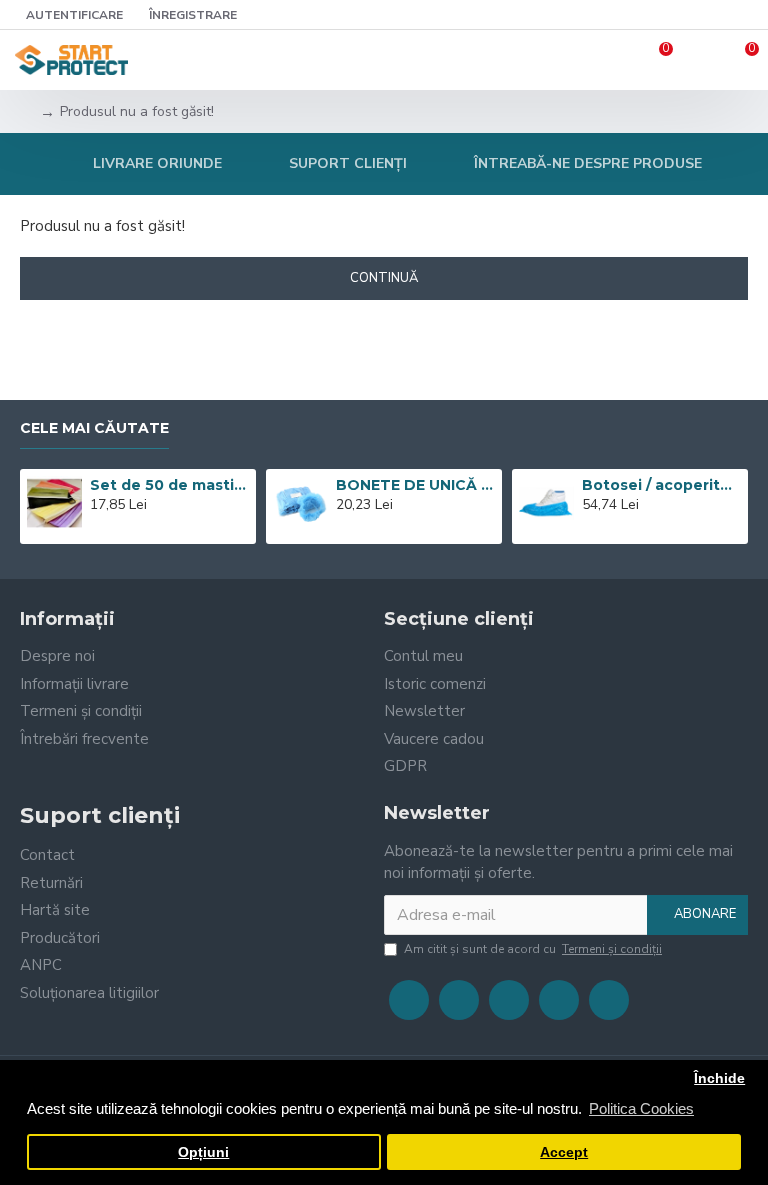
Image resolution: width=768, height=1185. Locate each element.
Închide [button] (719, 1078)
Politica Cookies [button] (641, 1108)
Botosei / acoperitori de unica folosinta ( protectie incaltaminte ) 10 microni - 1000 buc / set (661, 485)
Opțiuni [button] (203, 1152)
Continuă (384, 278)
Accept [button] (564, 1152)
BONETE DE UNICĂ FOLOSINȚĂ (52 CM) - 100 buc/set (415, 485)
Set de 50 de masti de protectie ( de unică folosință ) (169, 485)
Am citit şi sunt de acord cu (533, 949)
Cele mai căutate (94, 428)
